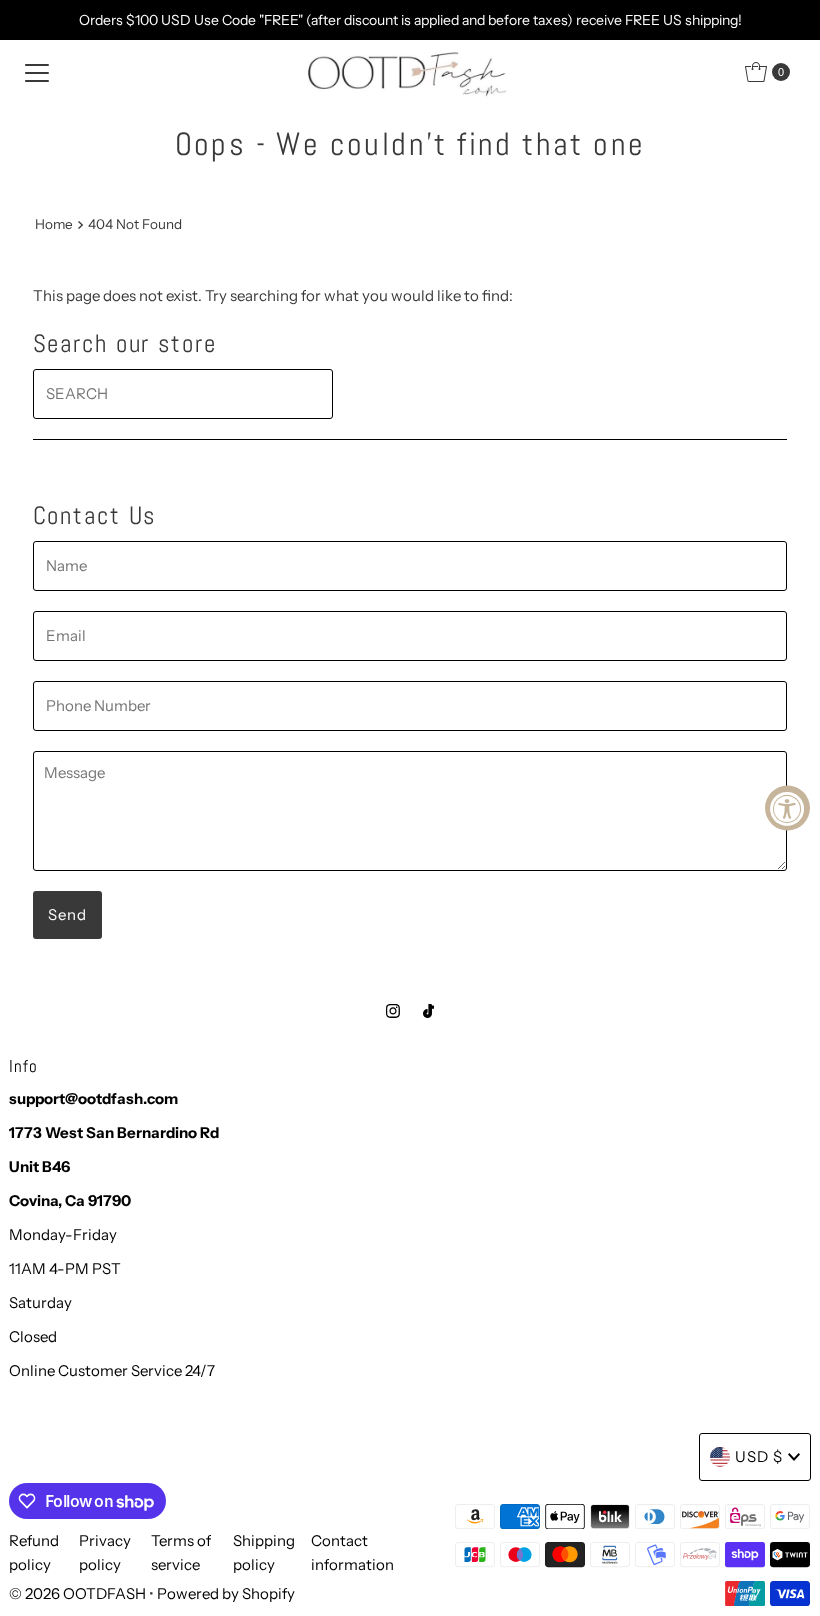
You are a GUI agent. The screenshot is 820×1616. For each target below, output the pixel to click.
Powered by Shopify (226, 1593)
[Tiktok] (428, 1011)
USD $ (759, 1456)
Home (54, 224)
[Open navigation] (37, 72)
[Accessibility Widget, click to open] (787, 808)
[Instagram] (393, 1011)
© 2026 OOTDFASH (77, 1593)
